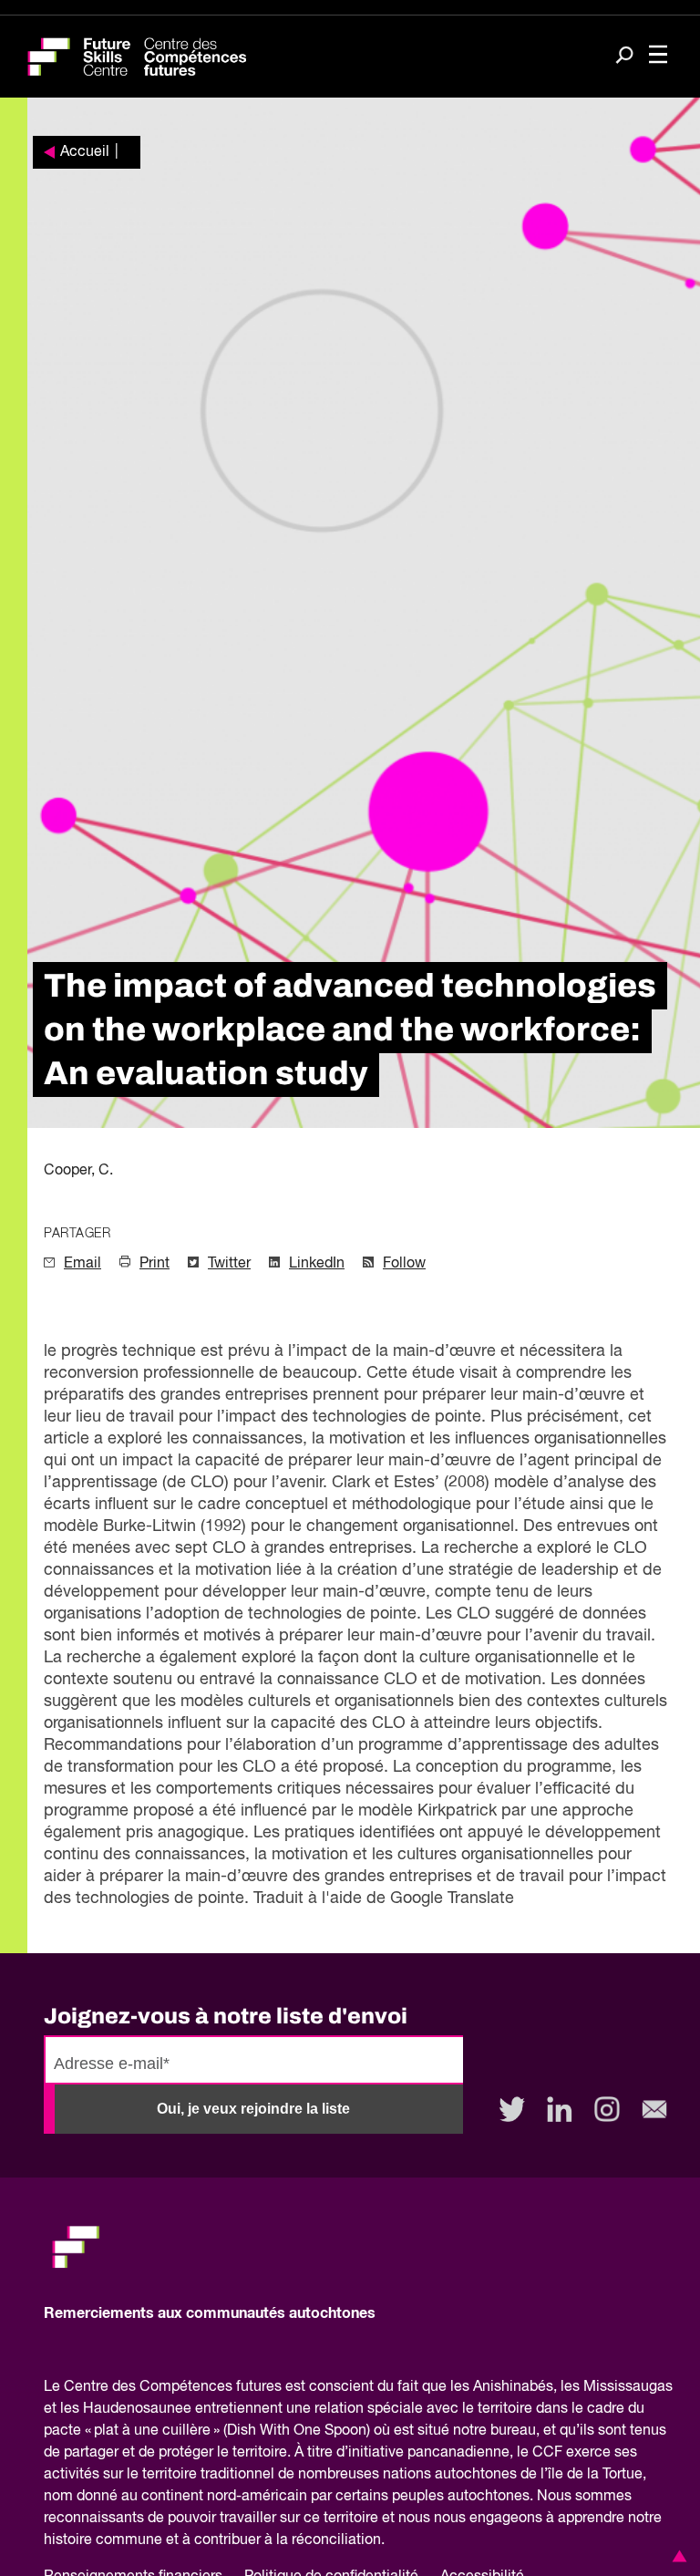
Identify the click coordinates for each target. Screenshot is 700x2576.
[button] (676, 2556)
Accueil (85, 152)
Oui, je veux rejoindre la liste (253, 2109)
